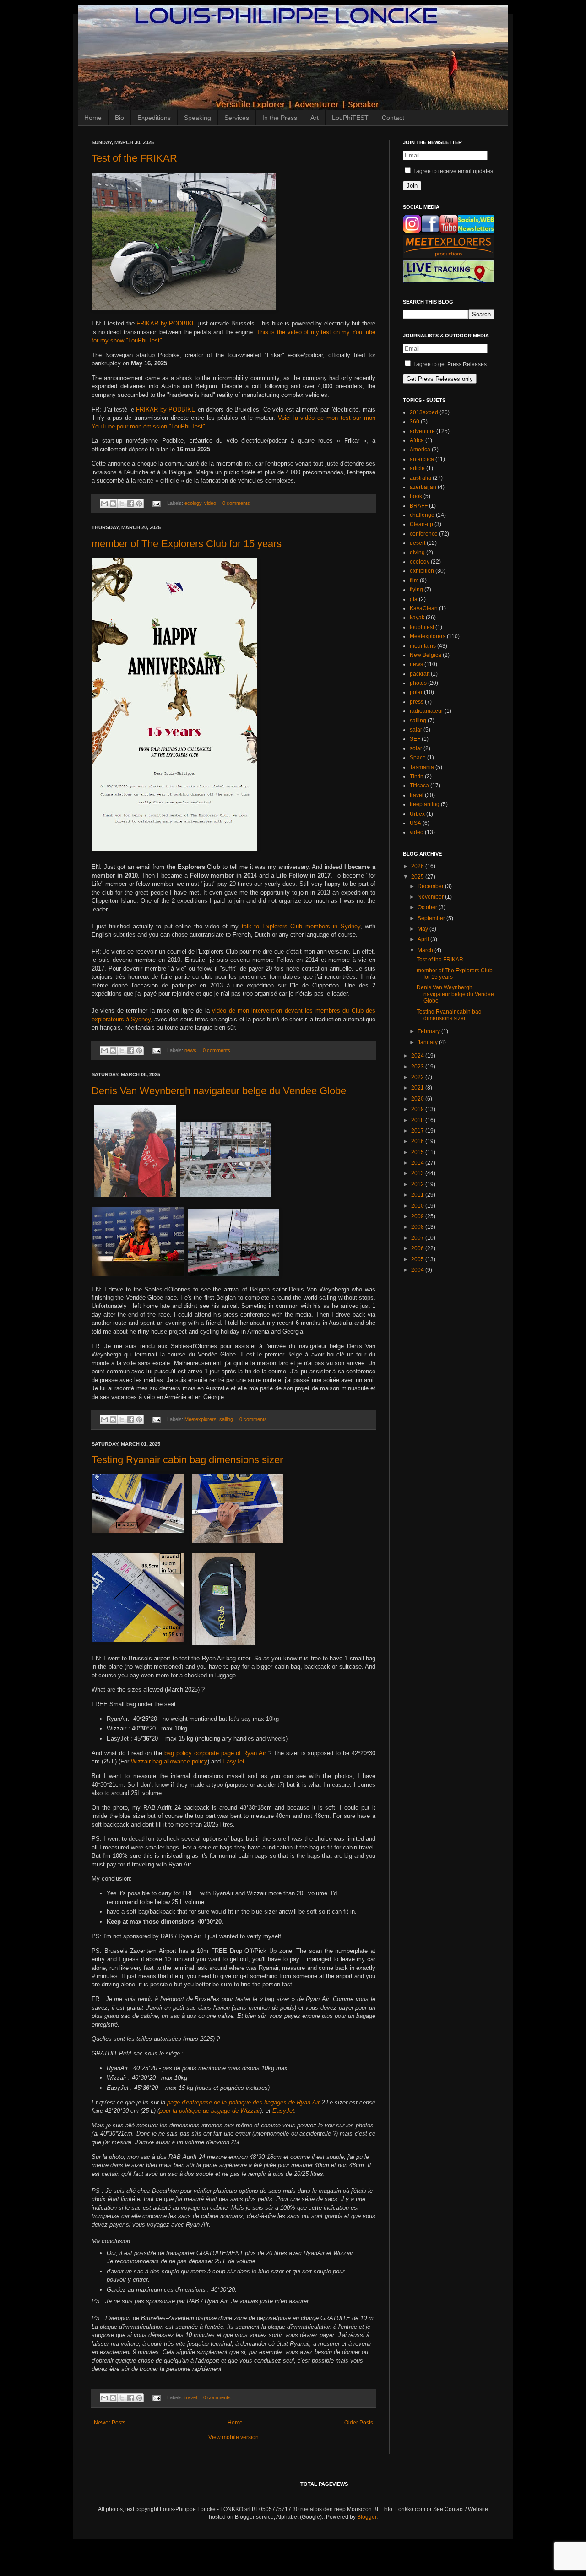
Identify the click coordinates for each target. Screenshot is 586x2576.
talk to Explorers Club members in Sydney (301, 926)
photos (418, 683)
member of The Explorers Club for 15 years (187, 544)
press (417, 702)
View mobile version (233, 2437)
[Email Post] (156, 503)
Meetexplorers (201, 1419)
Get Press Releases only (440, 379)
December (431, 886)
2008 (418, 1227)
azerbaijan (423, 487)
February (429, 1031)
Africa (417, 440)
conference (424, 534)
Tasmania (422, 767)
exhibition (422, 571)
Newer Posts (110, 2423)
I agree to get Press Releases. (450, 364)
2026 (418, 866)
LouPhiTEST (350, 118)
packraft (420, 674)
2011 (418, 1195)
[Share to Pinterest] (139, 504)
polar (416, 692)
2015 (418, 1152)
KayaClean (424, 608)
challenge (422, 515)
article (417, 468)
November (431, 897)
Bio (119, 118)
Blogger (367, 2517)
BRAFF (419, 506)
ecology (193, 503)
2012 (418, 1184)
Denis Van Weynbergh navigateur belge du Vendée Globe (219, 1091)
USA (415, 823)
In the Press (280, 118)
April (424, 939)
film (414, 580)
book (416, 496)
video (210, 503)
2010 (418, 1206)
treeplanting (425, 804)
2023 (418, 1067)
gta (414, 599)
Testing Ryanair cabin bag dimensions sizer (187, 1460)
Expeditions (154, 118)
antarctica (422, 459)
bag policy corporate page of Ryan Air (215, 1753)
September (432, 918)
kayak (417, 618)
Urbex (417, 814)
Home (93, 118)
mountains (423, 646)
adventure (422, 431)
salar (416, 730)
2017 (418, 1131)
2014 (418, 1163)
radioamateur (426, 711)
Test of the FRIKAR (134, 158)
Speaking (198, 118)
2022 (418, 1077)
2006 (418, 1248)
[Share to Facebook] (130, 504)
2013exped (424, 412)
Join (412, 186)
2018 (418, 1120)
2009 (418, 1216)
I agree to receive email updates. (453, 171)
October (428, 907)
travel (191, 2397)
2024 (418, 1056)
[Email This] (104, 504)
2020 (418, 1099)
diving (417, 553)
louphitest (422, 627)
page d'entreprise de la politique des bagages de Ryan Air (243, 2102)
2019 (418, 1109)
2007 (418, 1238)
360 (415, 422)
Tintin (417, 776)
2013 (418, 1173)
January (428, 1042)
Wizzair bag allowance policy (169, 1761)
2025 (418, 877)
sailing (226, 1419)
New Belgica (426, 655)
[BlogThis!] (113, 504)
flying (416, 590)
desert (418, 543)
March (426, 950)
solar (416, 748)
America (420, 450)
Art (315, 118)
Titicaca (419, 786)
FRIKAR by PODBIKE (166, 323)
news (190, 1050)
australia (421, 478)
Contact (393, 118)
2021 (418, 1088)
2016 (418, 1141)
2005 (418, 1259)
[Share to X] (122, 504)
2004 (418, 1270)
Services (237, 118)
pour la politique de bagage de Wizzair (210, 2111)
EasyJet (233, 1761)
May (423, 929)
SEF (415, 739)
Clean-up (421, 524)
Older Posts (359, 2423)
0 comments (236, 503)
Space (418, 758)
